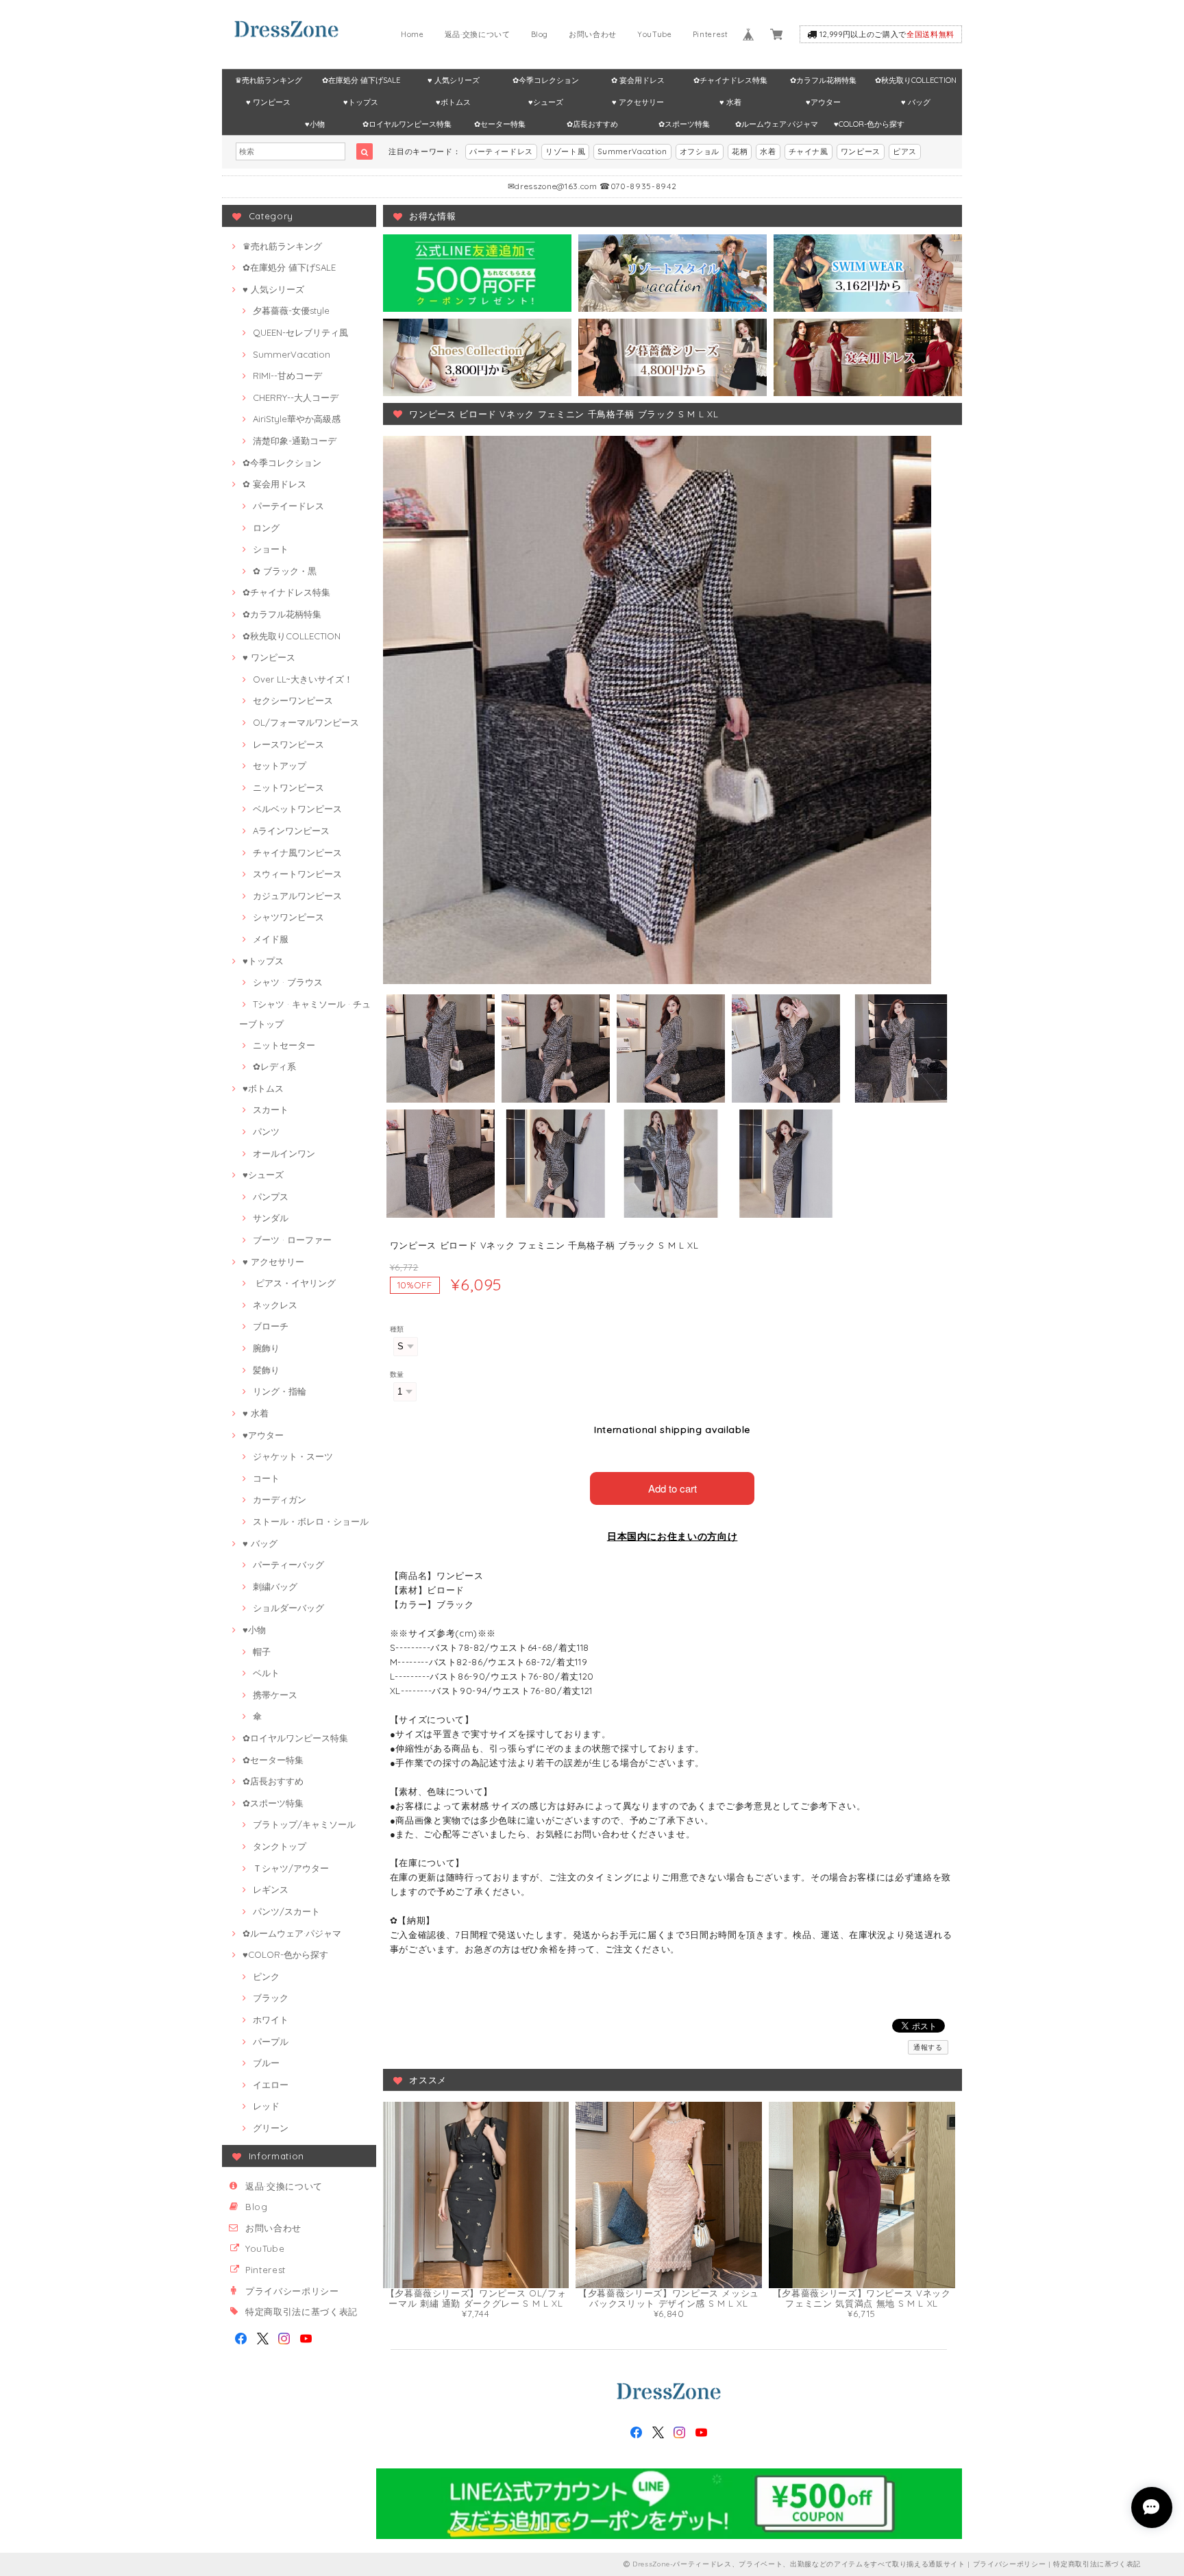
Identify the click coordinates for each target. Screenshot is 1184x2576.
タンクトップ (280, 1846)
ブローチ (271, 1326)
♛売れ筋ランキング (269, 80)
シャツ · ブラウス (288, 982)
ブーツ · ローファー (292, 1240)
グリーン (271, 2128)
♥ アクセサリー (638, 102)
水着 (768, 151)
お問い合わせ (593, 34)
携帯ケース (275, 1695)
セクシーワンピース (293, 700)
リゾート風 (565, 151)
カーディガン (280, 1499)
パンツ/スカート (286, 1911)
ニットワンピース (288, 787)
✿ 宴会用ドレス (638, 80)
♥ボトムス (453, 102)
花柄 (740, 151)
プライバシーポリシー (292, 2291)
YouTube (655, 34)
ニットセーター (284, 1045)
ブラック (271, 1998)
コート (266, 1478)
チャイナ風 (809, 151)
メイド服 (271, 939)
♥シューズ (546, 102)
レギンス (271, 1889)
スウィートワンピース (297, 874)
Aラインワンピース (291, 831)
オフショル (700, 151)
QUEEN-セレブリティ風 (300, 332)
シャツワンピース (288, 917)
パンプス (271, 1197)
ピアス (905, 151)
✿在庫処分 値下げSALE (361, 80)
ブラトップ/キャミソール (304, 1824)
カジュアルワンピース (297, 896)
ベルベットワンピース (297, 809)
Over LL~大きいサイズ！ (303, 679)
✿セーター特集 (500, 124)
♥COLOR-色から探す (869, 124)
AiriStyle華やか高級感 (297, 419)
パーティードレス (501, 151)
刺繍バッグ (275, 1586)
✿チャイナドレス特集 (730, 80)
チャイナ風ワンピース (297, 852)
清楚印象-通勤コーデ (295, 441)
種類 (397, 1329)
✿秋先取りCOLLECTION (916, 80)
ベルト (266, 1673)
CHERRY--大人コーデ (296, 397)
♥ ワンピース (268, 102)
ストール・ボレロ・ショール (311, 1521)
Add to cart (673, 1488)
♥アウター (823, 102)
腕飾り (266, 1348)
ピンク (266, 1976)
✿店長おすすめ (592, 124)
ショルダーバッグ (288, 1608)
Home (412, 34)
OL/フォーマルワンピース (306, 722)
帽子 (262, 1652)
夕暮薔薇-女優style (291, 310)
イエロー (271, 2085)
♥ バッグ (916, 102)
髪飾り (266, 1370)
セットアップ (280, 765)
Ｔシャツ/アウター (291, 1868)
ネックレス (275, 1305)
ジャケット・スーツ (293, 1456)
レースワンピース (288, 744)
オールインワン (284, 1153)
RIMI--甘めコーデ (287, 376)
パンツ (266, 1131)
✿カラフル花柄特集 (823, 80)
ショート (271, 549)
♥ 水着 (730, 102)
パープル (271, 2041)
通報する (928, 2047)
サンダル (271, 1218)
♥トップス (361, 102)
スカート (271, 1109)
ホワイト (271, 2020)
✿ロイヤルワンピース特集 (407, 124)
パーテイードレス (288, 506)
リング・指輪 (280, 1391)
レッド (266, 2106)
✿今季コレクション (546, 80)
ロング (266, 528)
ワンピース (861, 151)
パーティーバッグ (288, 1565)
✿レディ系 (274, 1066)
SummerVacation (632, 151)
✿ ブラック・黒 (285, 571)
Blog (540, 34)
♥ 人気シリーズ (454, 80)
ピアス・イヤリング (294, 1283)
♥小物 (315, 124)
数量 (397, 1374)
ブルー (266, 2063)
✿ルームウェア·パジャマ (777, 124)
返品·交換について (478, 34)
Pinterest (711, 34)
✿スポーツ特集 (684, 124)
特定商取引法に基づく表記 (301, 2311)
